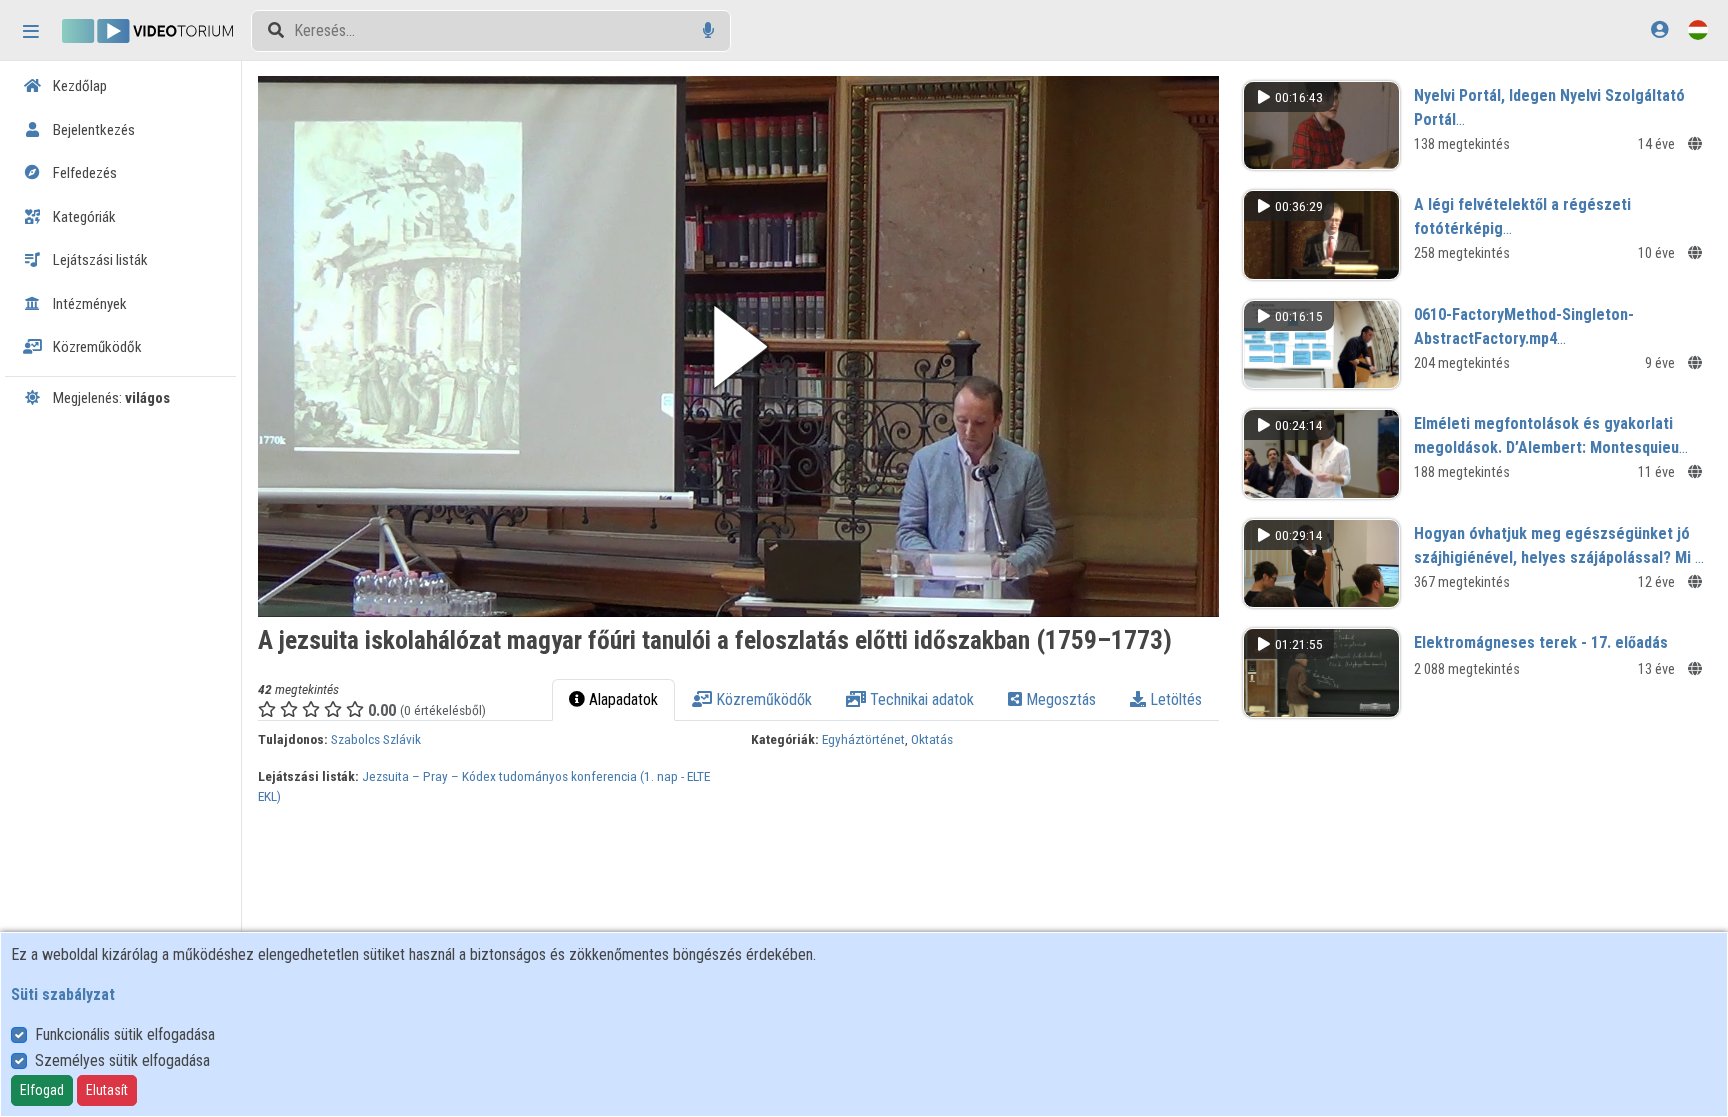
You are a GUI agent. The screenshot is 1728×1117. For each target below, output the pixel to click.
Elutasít (107, 1090)
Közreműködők (96, 347)
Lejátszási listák (99, 260)
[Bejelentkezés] (1659, 29)
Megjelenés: (110, 398)
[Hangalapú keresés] (708, 30)
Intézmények (88, 304)
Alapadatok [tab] (621, 699)
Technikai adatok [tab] (920, 699)
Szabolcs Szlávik (376, 739)
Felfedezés (83, 173)
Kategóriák (83, 217)
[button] (738, 346)
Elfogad (42, 1090)
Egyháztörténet (863, 739)
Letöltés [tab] (1174, 699)
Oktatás (932, 739)
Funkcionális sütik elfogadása (125, 1034)
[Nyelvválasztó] (1698, 29)
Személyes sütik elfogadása (122, 1060)
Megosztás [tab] (1059, 699)
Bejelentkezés (92, 130)
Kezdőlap (78, 86)
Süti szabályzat (63, 994)
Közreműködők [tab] (762, 699)
